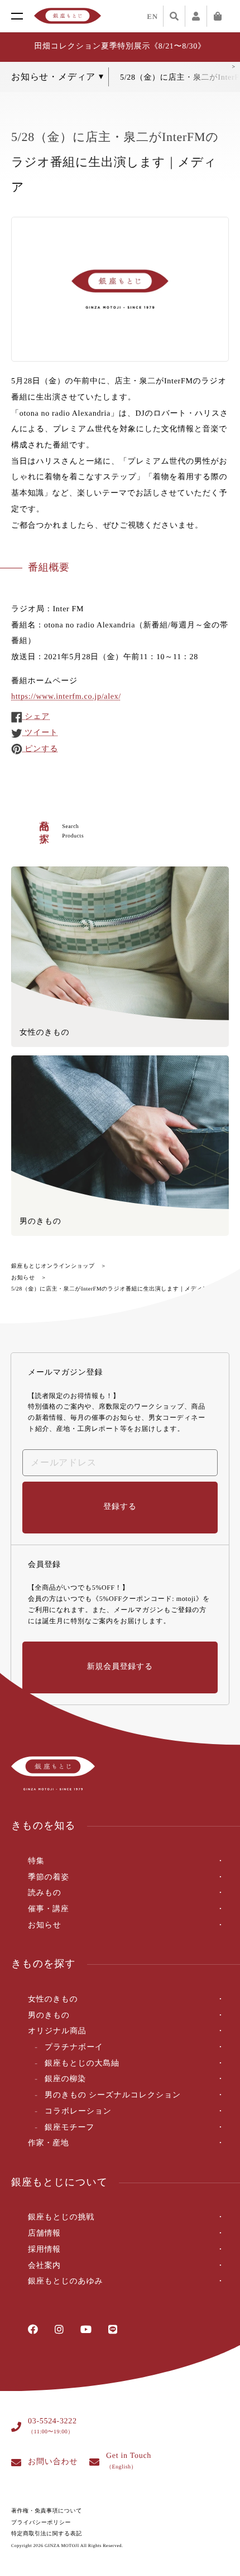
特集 (36, 1861)
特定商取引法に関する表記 (47, 2534)
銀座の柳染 (65, 2079)
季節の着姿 (49, 1878)
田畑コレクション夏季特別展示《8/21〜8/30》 (120, 47)
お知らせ (23, 1278)
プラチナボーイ (74, 2047)
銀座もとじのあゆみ (66, 2282)
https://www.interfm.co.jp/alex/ (66, 697)
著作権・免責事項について (47, 2511)
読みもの (45, 1893)
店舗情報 (44, 2234)
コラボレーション (78, 2112)
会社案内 (44, 2266)
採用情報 (44, 2250)
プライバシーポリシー (41, 2523)
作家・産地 (49, 2143)
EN (152, 16)
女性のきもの (53, 2000)
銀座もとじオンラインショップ (53, 1266)
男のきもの (49, 2016)
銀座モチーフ (69, 2128)
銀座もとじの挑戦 (61, 2217)
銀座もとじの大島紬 (82, 2064)
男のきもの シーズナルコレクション (113, 2095)
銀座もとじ (68, 16)
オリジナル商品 (57, 2031)
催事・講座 (49, 1909)
